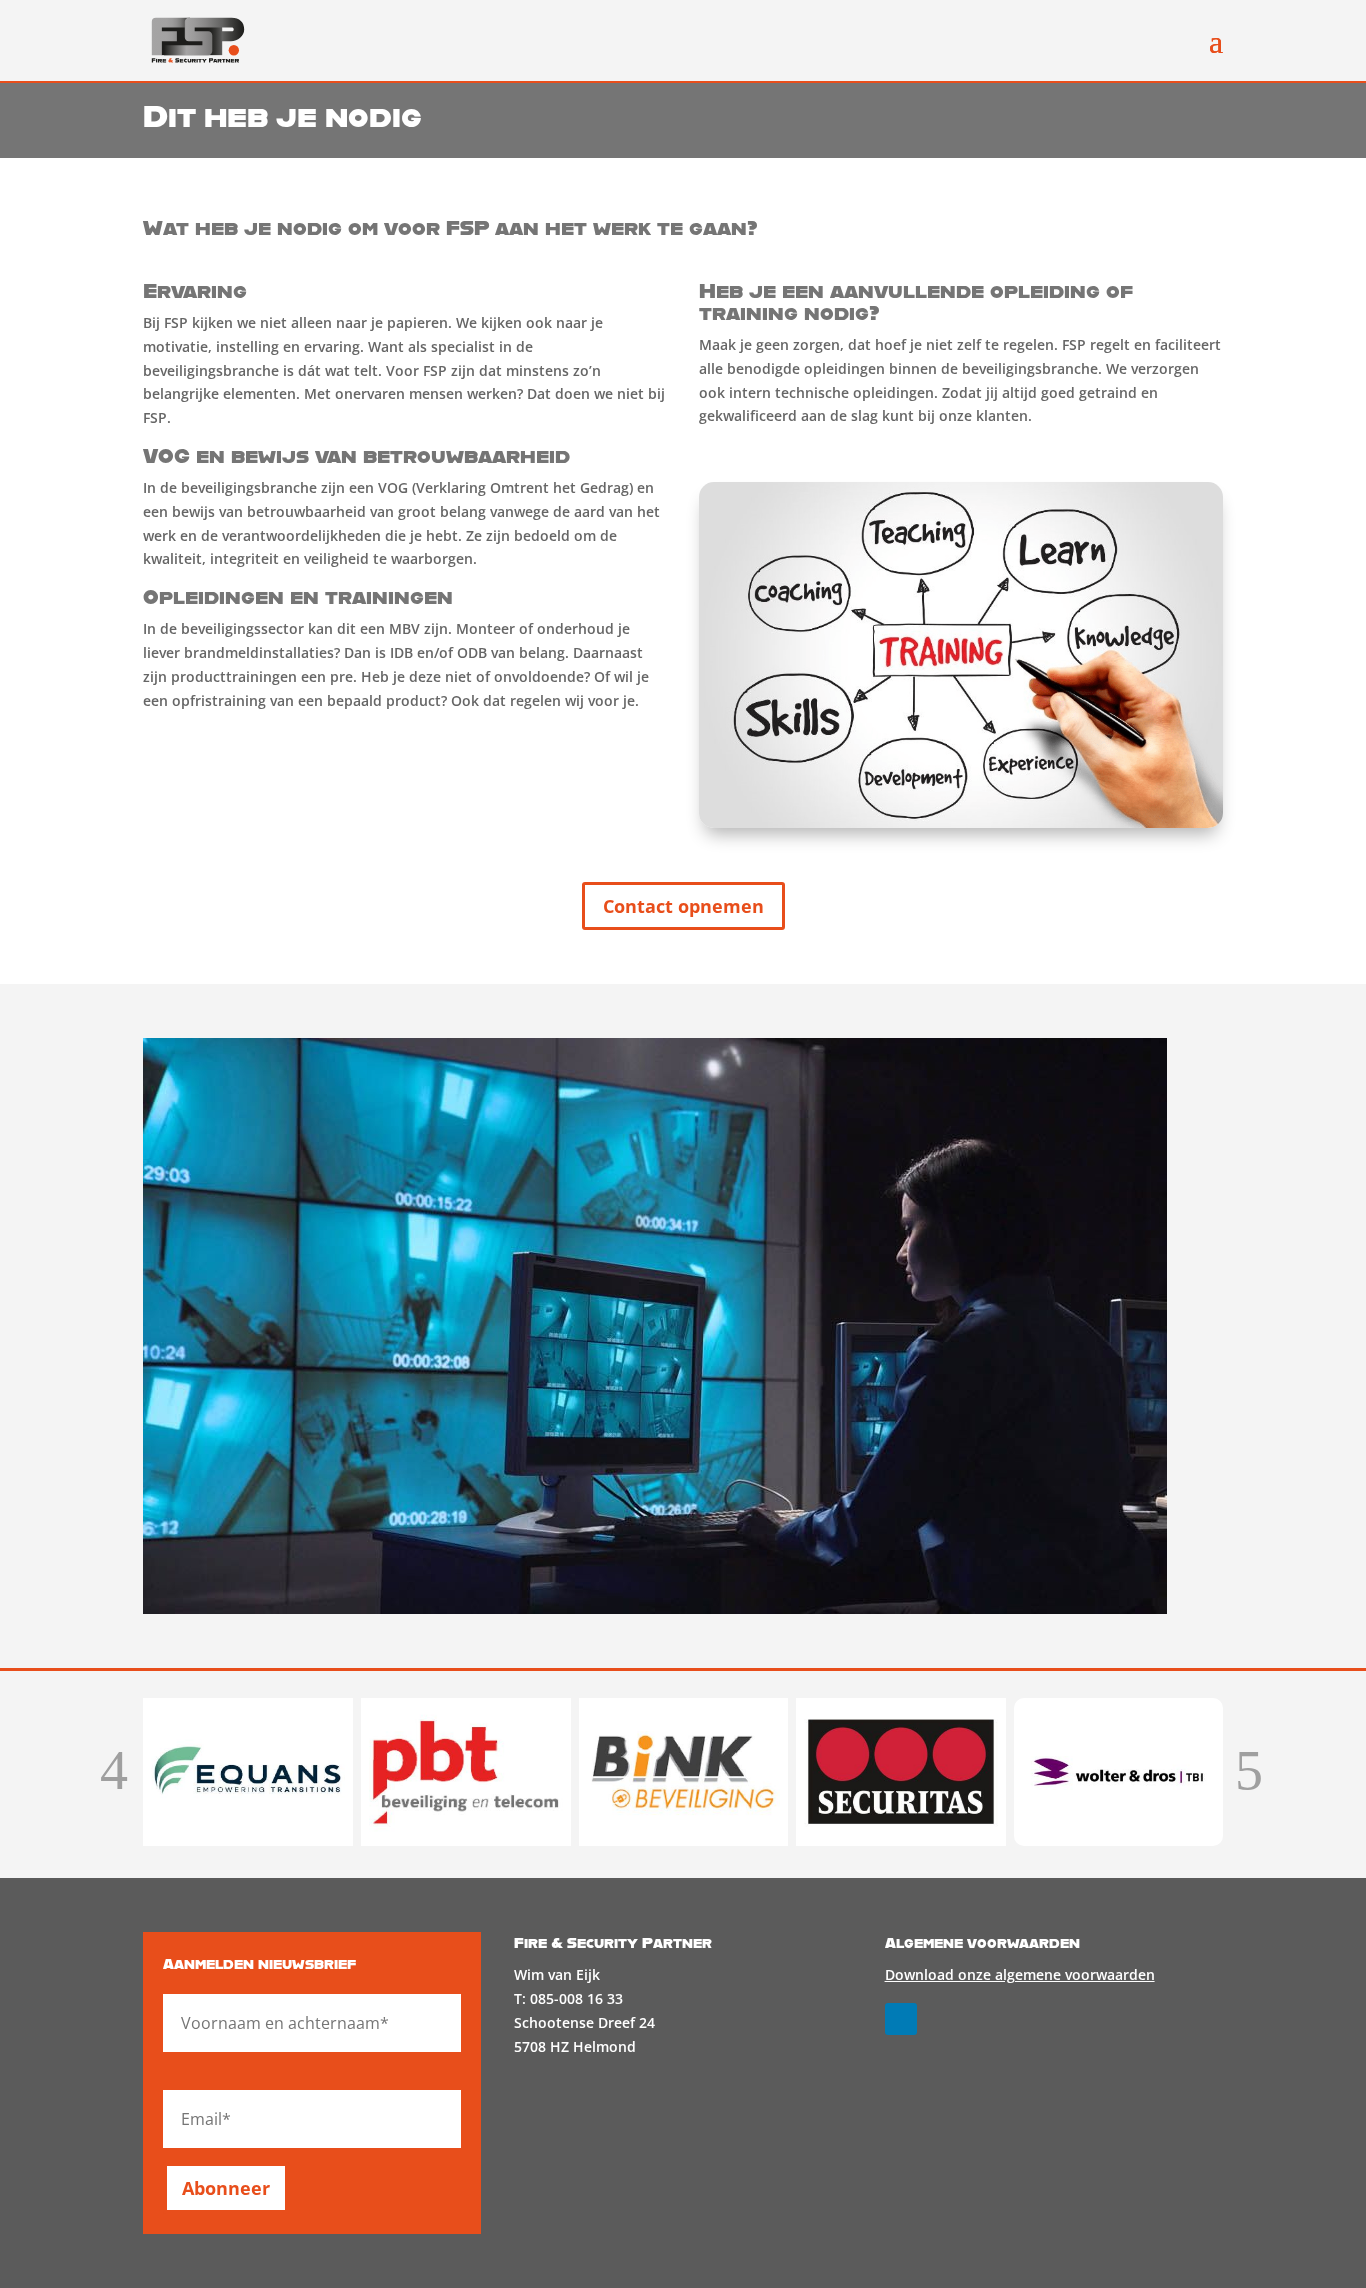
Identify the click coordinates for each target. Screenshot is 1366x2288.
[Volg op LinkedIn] (901, 2019)
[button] (114, 1772)
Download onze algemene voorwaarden (1020, 1974)
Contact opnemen (683, 906)
